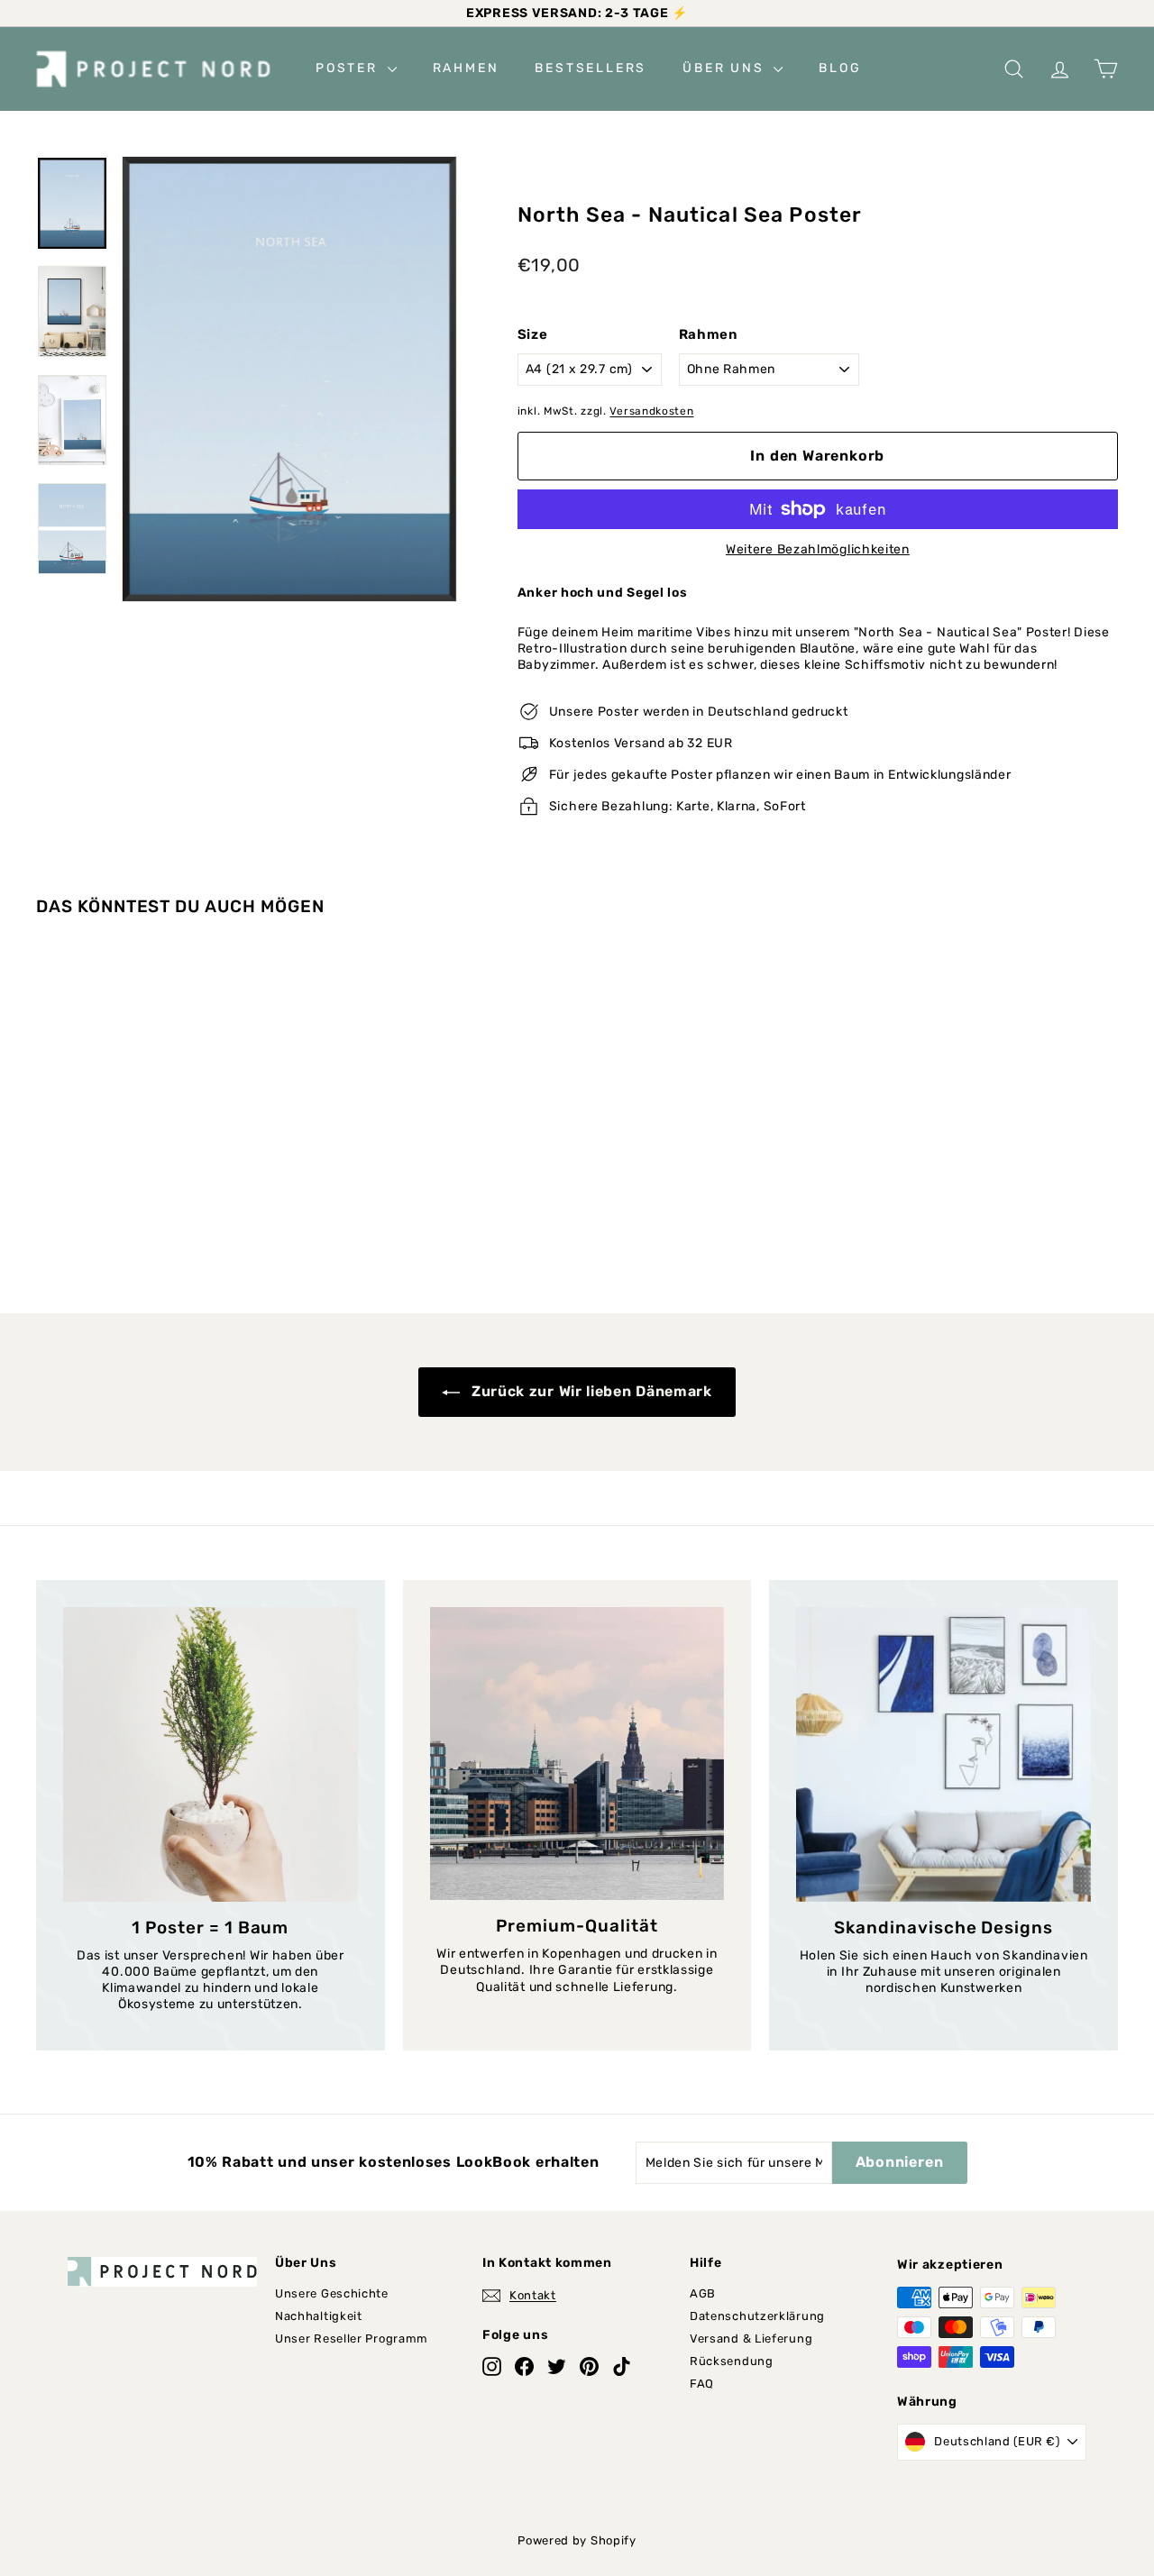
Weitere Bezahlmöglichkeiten (818, 549)
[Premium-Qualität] (577, 1754)
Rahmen (466, 68)
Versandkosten (651, 411)
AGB (703, 2293)
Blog (840, 68)
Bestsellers (591, 68)
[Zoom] (289, 379)
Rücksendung (732, 2361)
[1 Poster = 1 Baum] (211, 1754)
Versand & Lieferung (751, 2338)
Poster (349, 68)
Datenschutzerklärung (757, 2316)
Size (533, 334)
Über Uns (726, 68)
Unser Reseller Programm (352, 2338)
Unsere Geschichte (332, 2293)
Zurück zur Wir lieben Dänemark (590, 1391)
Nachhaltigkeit (319, 2316)
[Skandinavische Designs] (943, 1754)
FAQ (702, 2384)
